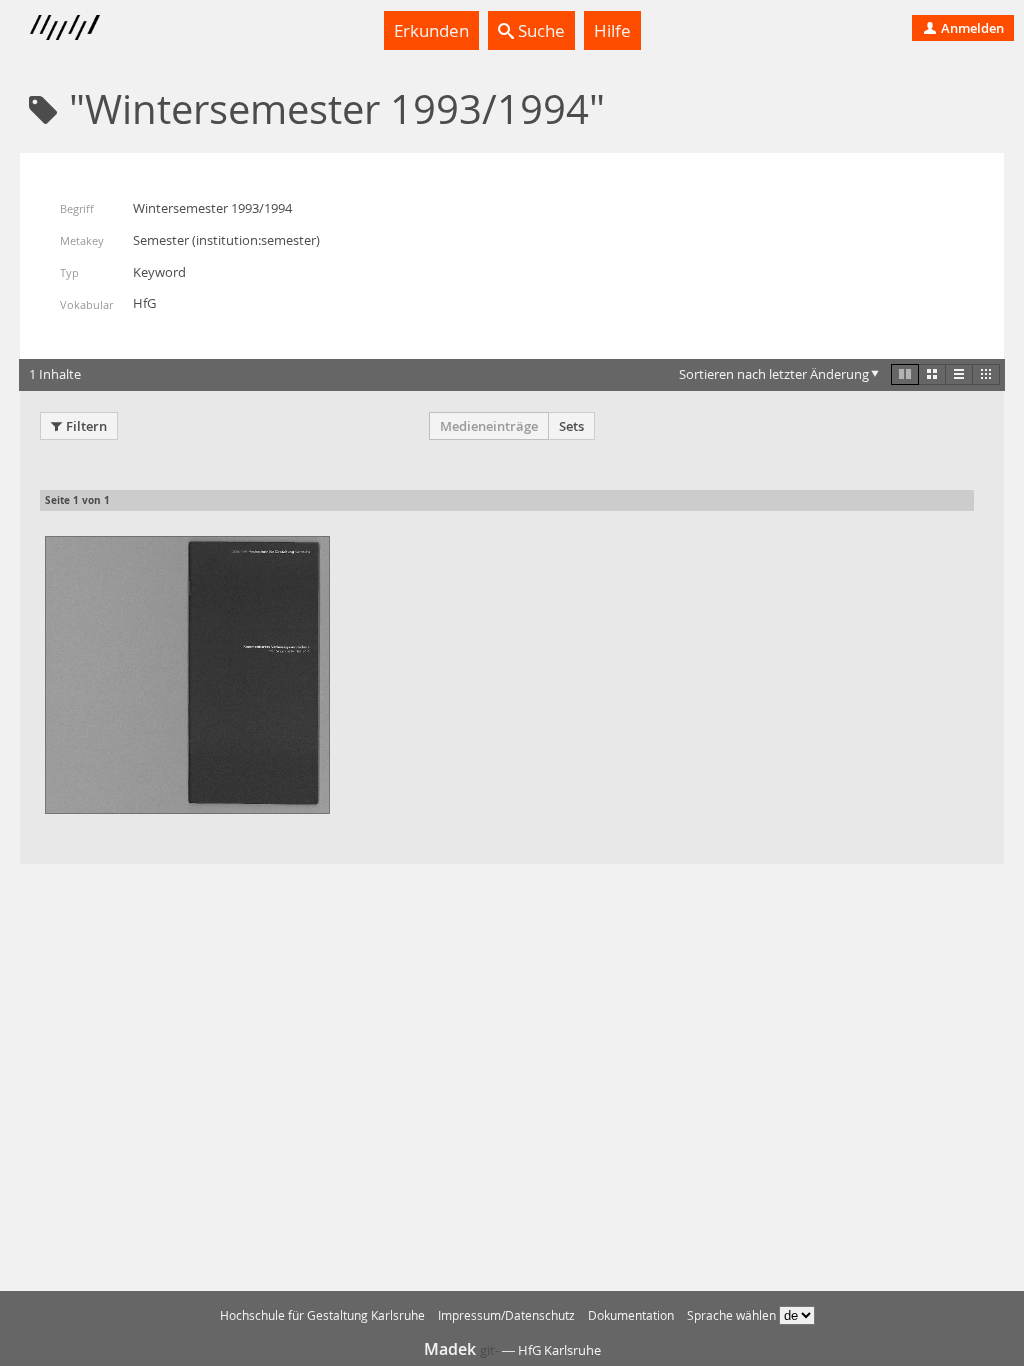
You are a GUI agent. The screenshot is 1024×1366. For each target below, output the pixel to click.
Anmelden (971, 28)
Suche (539, 30)
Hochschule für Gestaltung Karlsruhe (322, 1315)
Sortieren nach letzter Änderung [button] (774, 374)
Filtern (86, 426)
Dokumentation (631, 1315)
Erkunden (431, 30)
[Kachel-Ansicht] (905, 374)
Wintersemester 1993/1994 (212, 208)
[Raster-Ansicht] (932, 374)
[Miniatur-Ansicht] (986, 374)
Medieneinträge (489, 426)
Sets (571, 426)
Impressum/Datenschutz (506, 1315)
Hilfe (612, 30)
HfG (144, 303)
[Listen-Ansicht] (959, 374)
